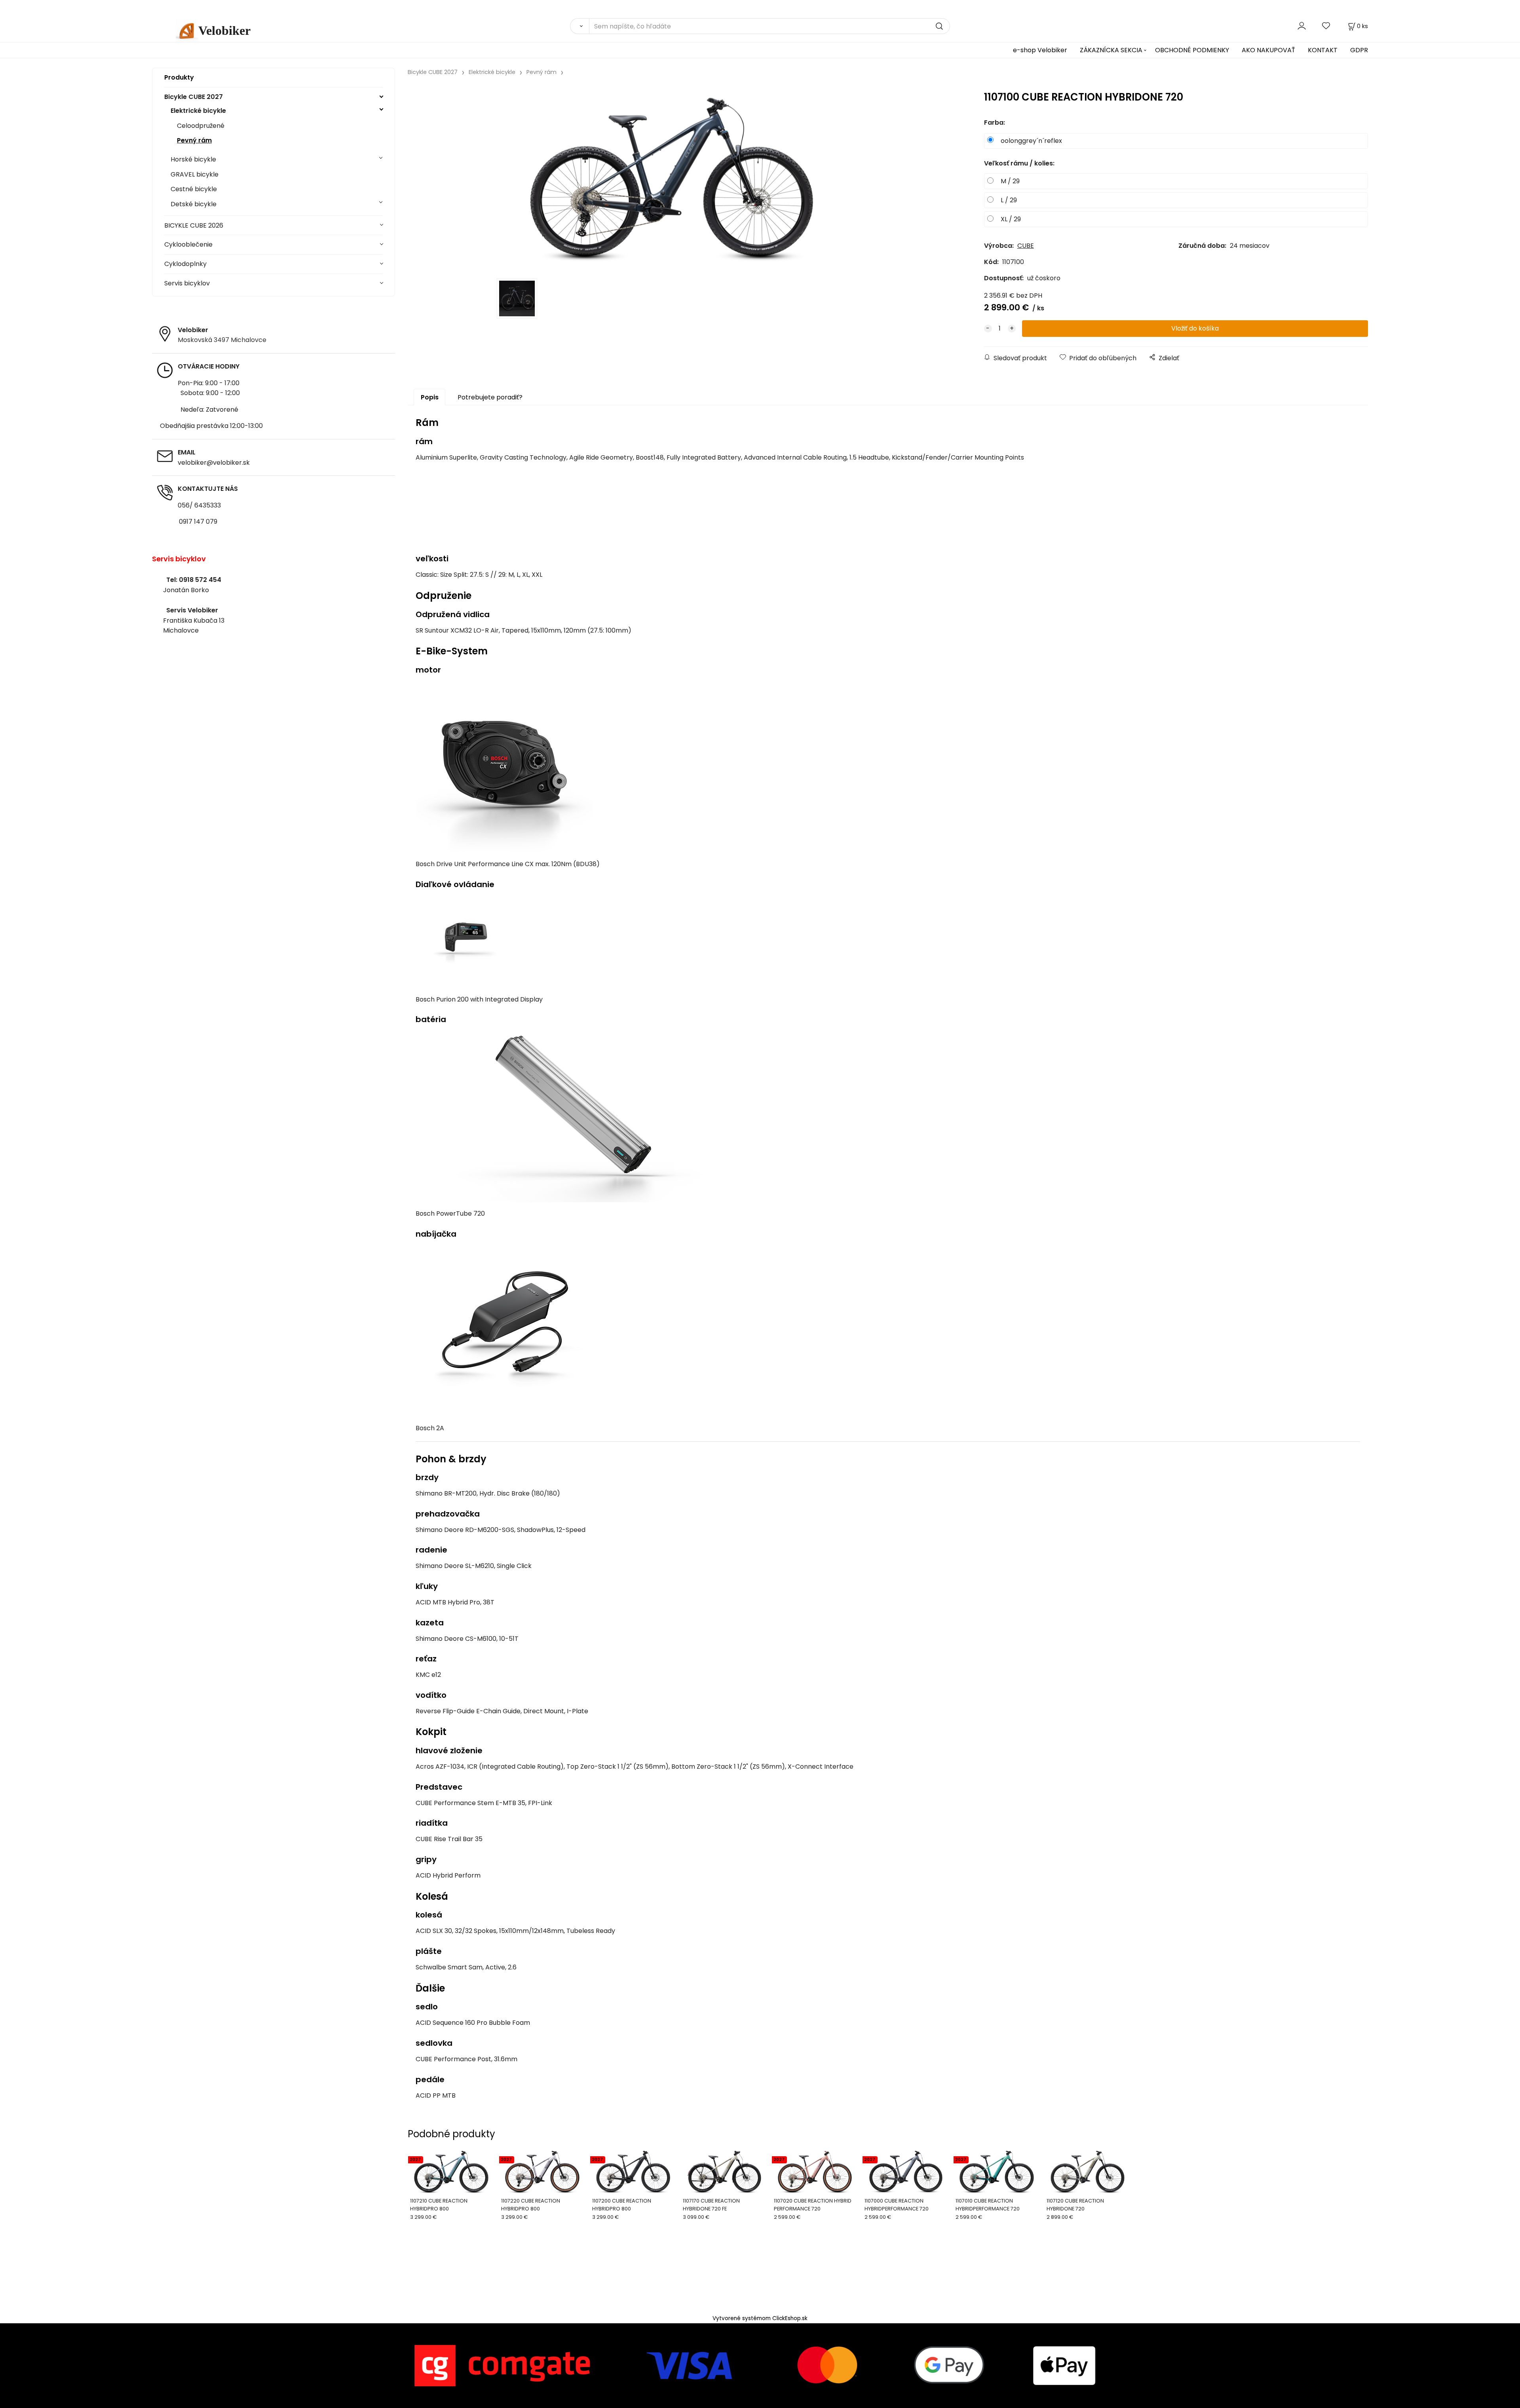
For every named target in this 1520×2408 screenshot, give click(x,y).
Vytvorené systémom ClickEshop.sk (760, 2318)
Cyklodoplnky (185, 264)
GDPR (1359, 50)
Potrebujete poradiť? (490, 397)
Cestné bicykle (194, 189)
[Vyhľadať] (579, 26)
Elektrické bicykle (198, 111)
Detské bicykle (194, 204)
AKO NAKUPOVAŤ (1268, 50)
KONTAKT (1323, 50)
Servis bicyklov (187, 283)
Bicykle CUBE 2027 (194, 97)
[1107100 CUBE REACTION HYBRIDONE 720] (672, 179)
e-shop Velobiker (1040, 50)
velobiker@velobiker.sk (214, 463)
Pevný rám (194, 140)
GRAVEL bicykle (195, 174)
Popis (430, 397)
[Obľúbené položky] (1326, 26)
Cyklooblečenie (188, 244)
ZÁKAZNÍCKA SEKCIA (1111, 50)
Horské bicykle (193, 159)
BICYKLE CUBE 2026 (194, 225)
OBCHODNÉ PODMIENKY (1192, 50)
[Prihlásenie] (1302, 26)
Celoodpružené (201, 126)
